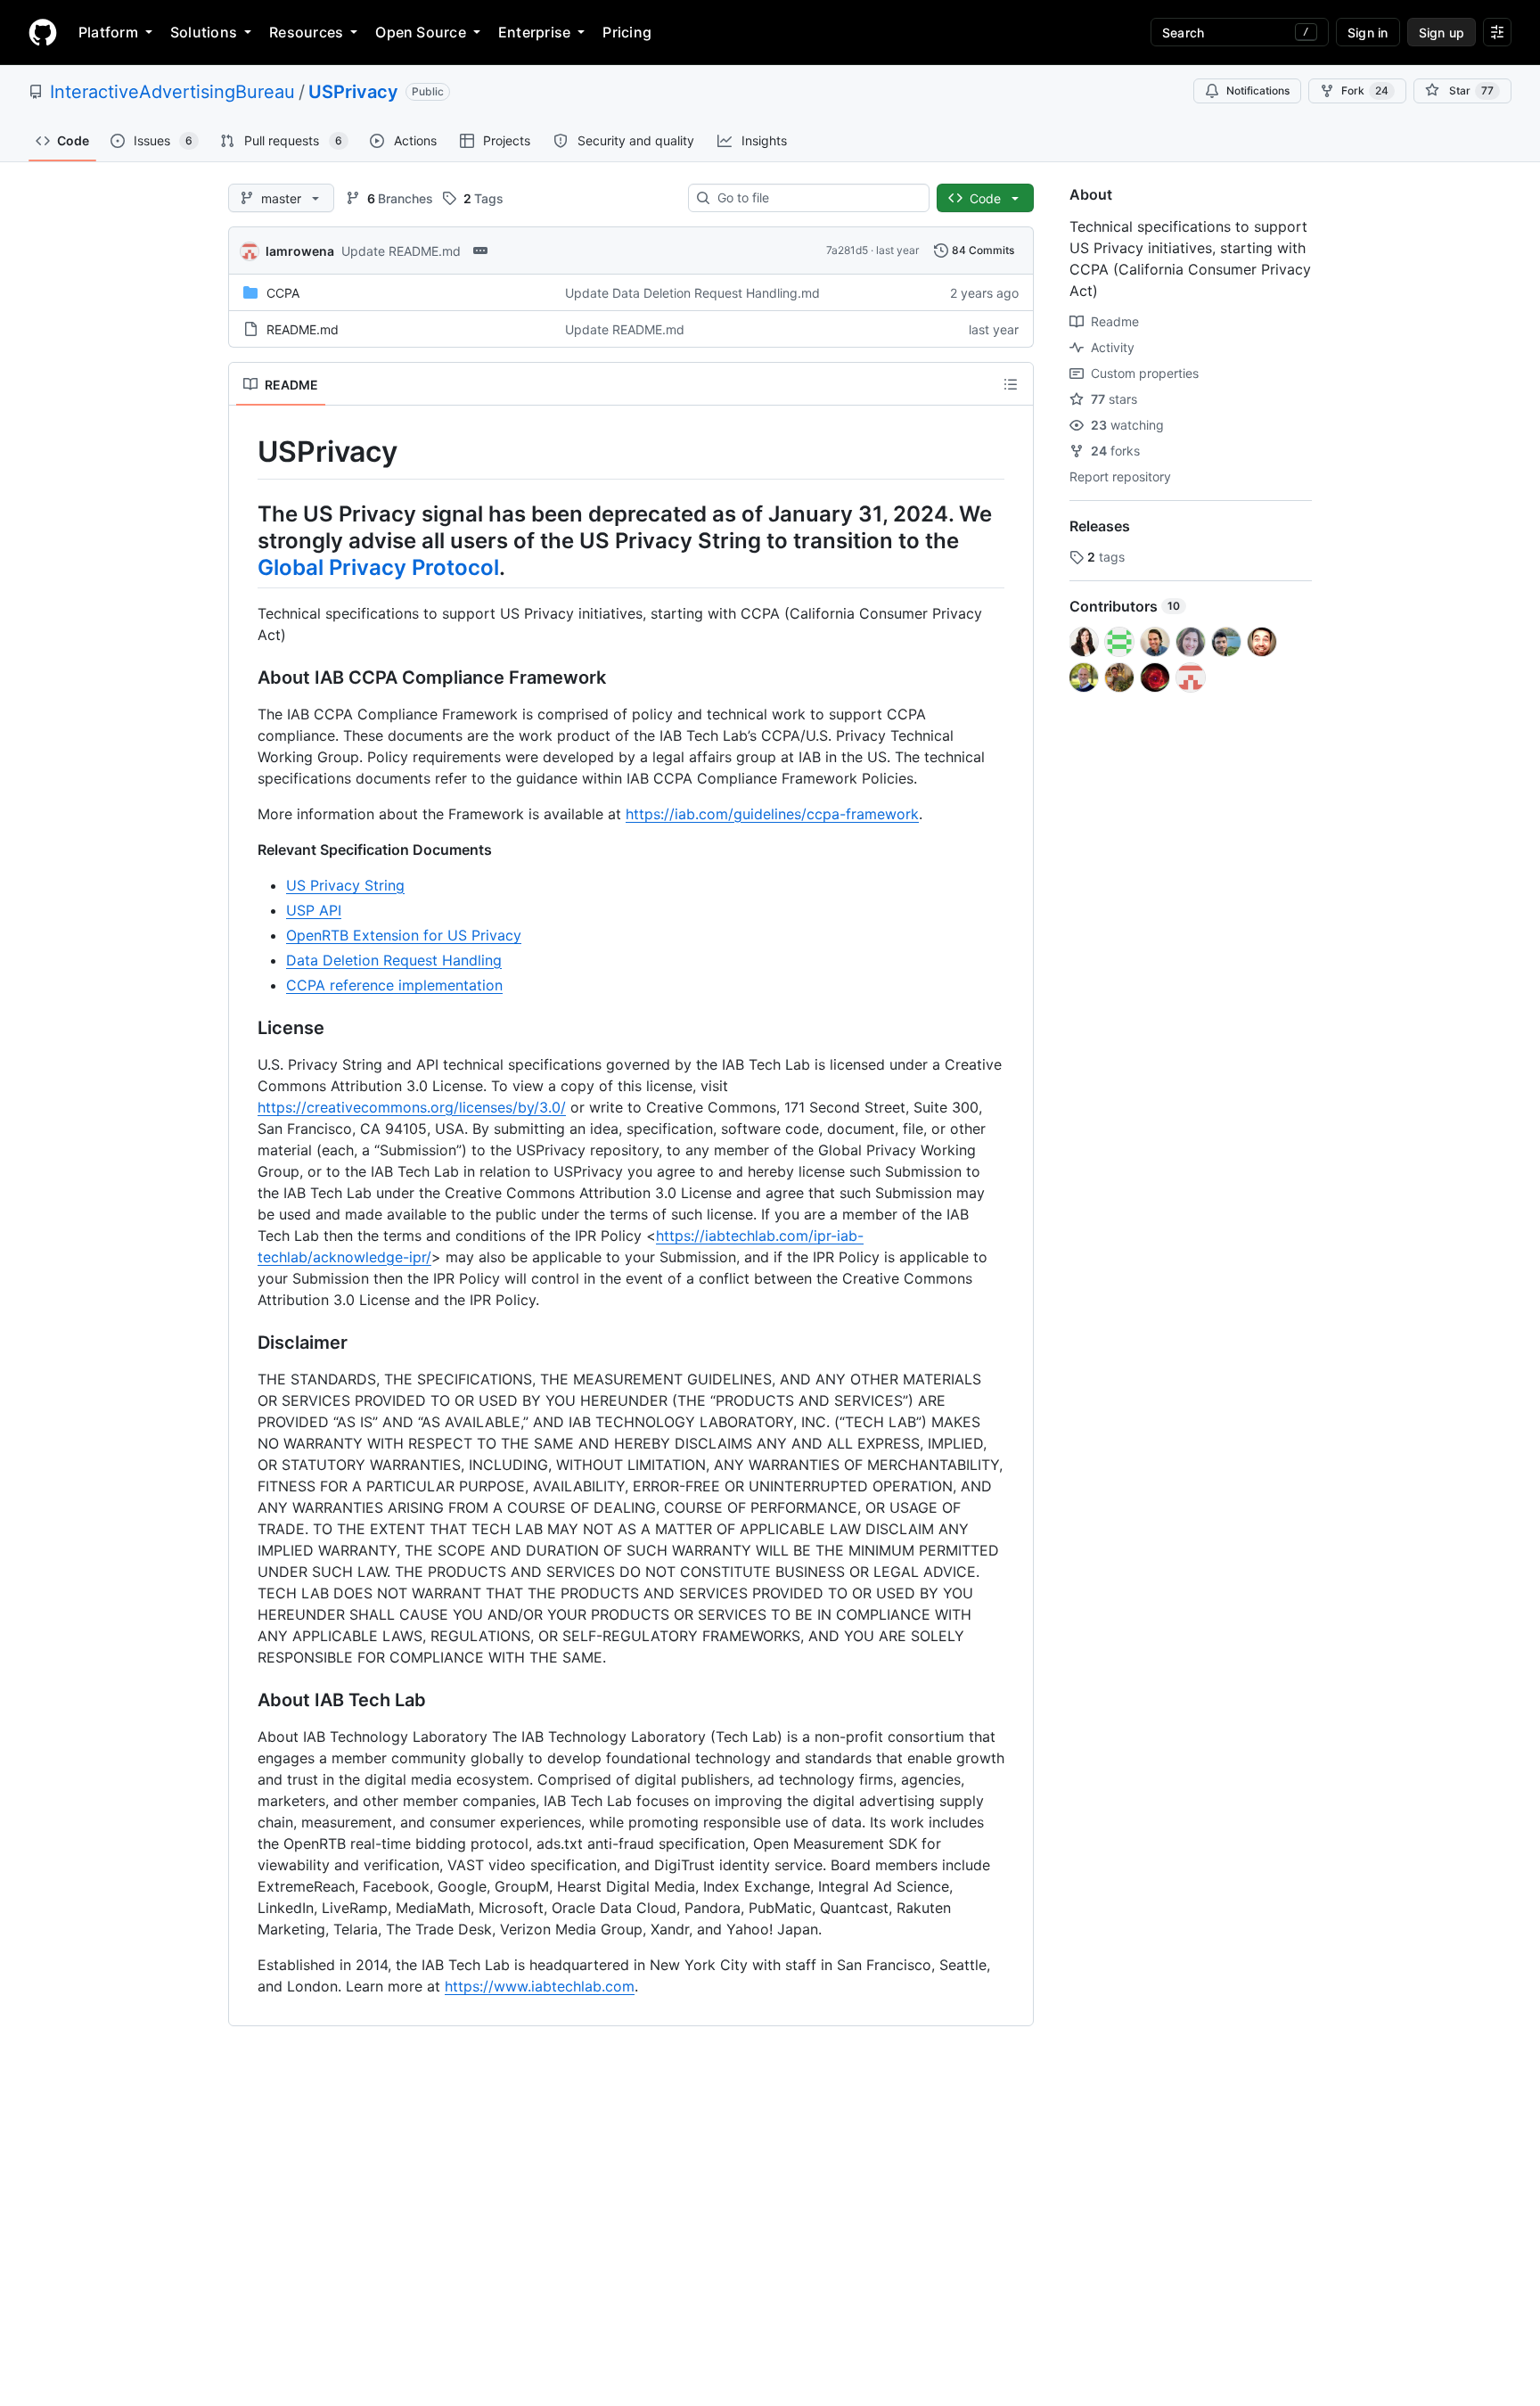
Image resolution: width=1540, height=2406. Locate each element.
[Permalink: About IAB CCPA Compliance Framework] (245, 677)
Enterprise (534, 32)
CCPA (283, 293)
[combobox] (816, 198)
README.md (303, 329)
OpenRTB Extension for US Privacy (404, 935)
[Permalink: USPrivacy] (245, 452)
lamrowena (300, 251)
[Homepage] (43, 32)
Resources (306, 32)
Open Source (421, 32)
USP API (314, 910)
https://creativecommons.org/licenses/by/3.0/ (412, 1107)
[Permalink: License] (245, 1028)
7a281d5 (847, 250)
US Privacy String (345, 885)
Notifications (1258, 90)
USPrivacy (353, 92)
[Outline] (1011, 384)
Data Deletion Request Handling (394, 960)
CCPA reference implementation (394, 985)
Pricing (627, 32)
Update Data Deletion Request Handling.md (692, 293)
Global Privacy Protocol (378, 567)
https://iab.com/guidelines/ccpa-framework (772, 814)
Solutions (204, 32)
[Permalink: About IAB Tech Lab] (245, 1700)
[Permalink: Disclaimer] (245, 1343)
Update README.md (401, 251)
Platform (108, 32)
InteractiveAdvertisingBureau (172, 92)
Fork (1365, 90)
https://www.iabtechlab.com (540, 1986)
